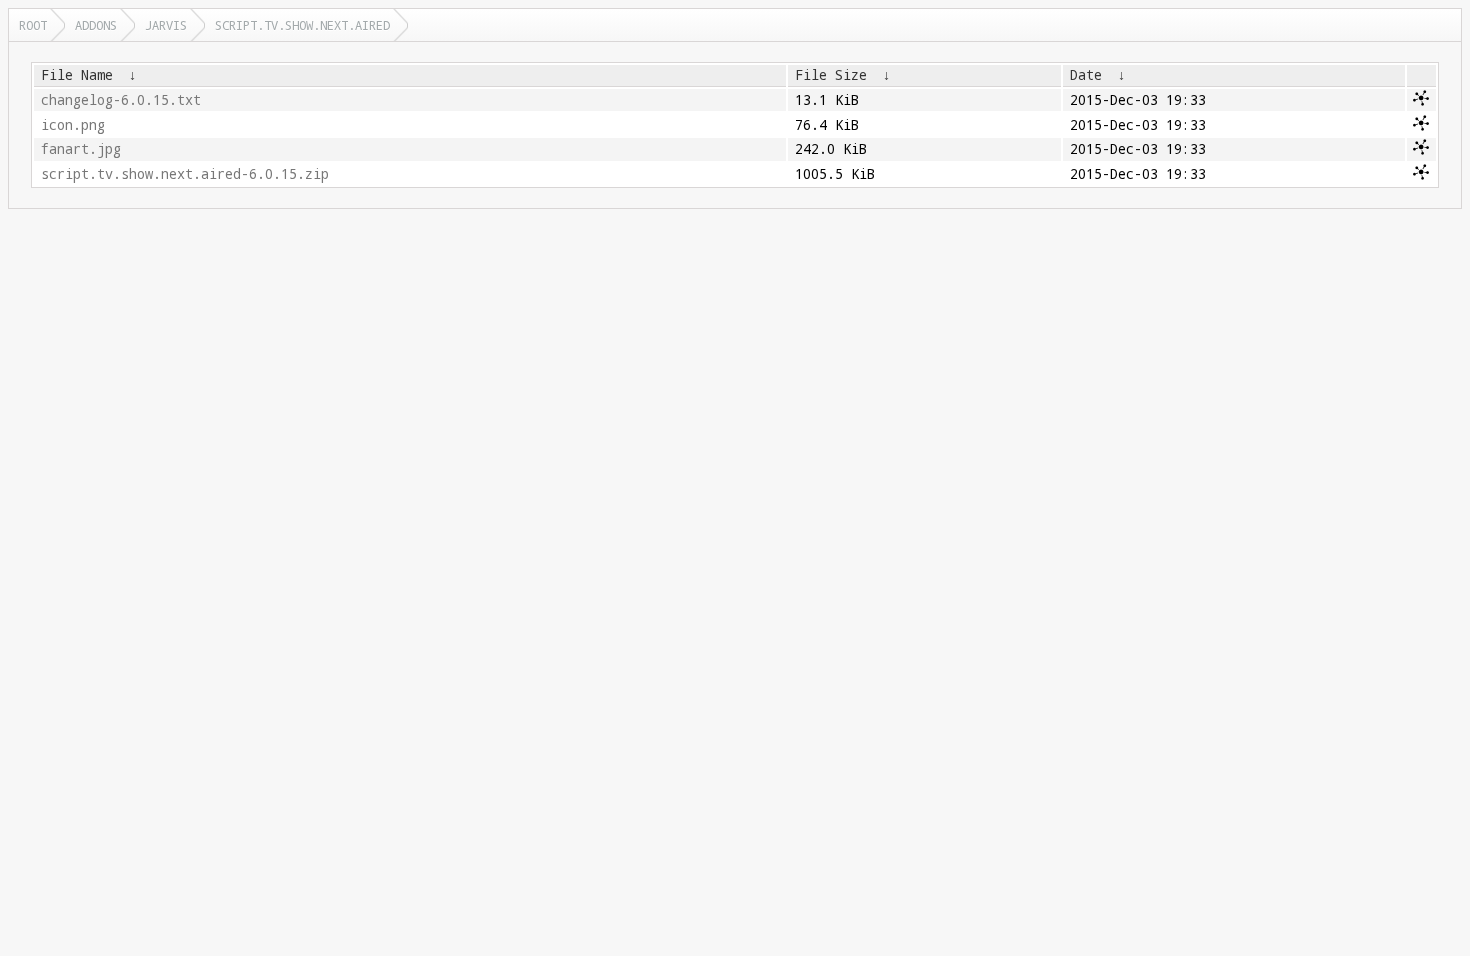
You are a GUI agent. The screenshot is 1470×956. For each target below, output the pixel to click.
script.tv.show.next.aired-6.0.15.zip (185, 174)
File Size (831, 75)
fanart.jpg (81, 149)
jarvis (166, 25)
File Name (77, 75)
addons (96, 25)
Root (33, 25)
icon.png (73, 125)
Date (1086, 75)
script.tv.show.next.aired (302, 25)
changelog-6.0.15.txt (121, 100)
